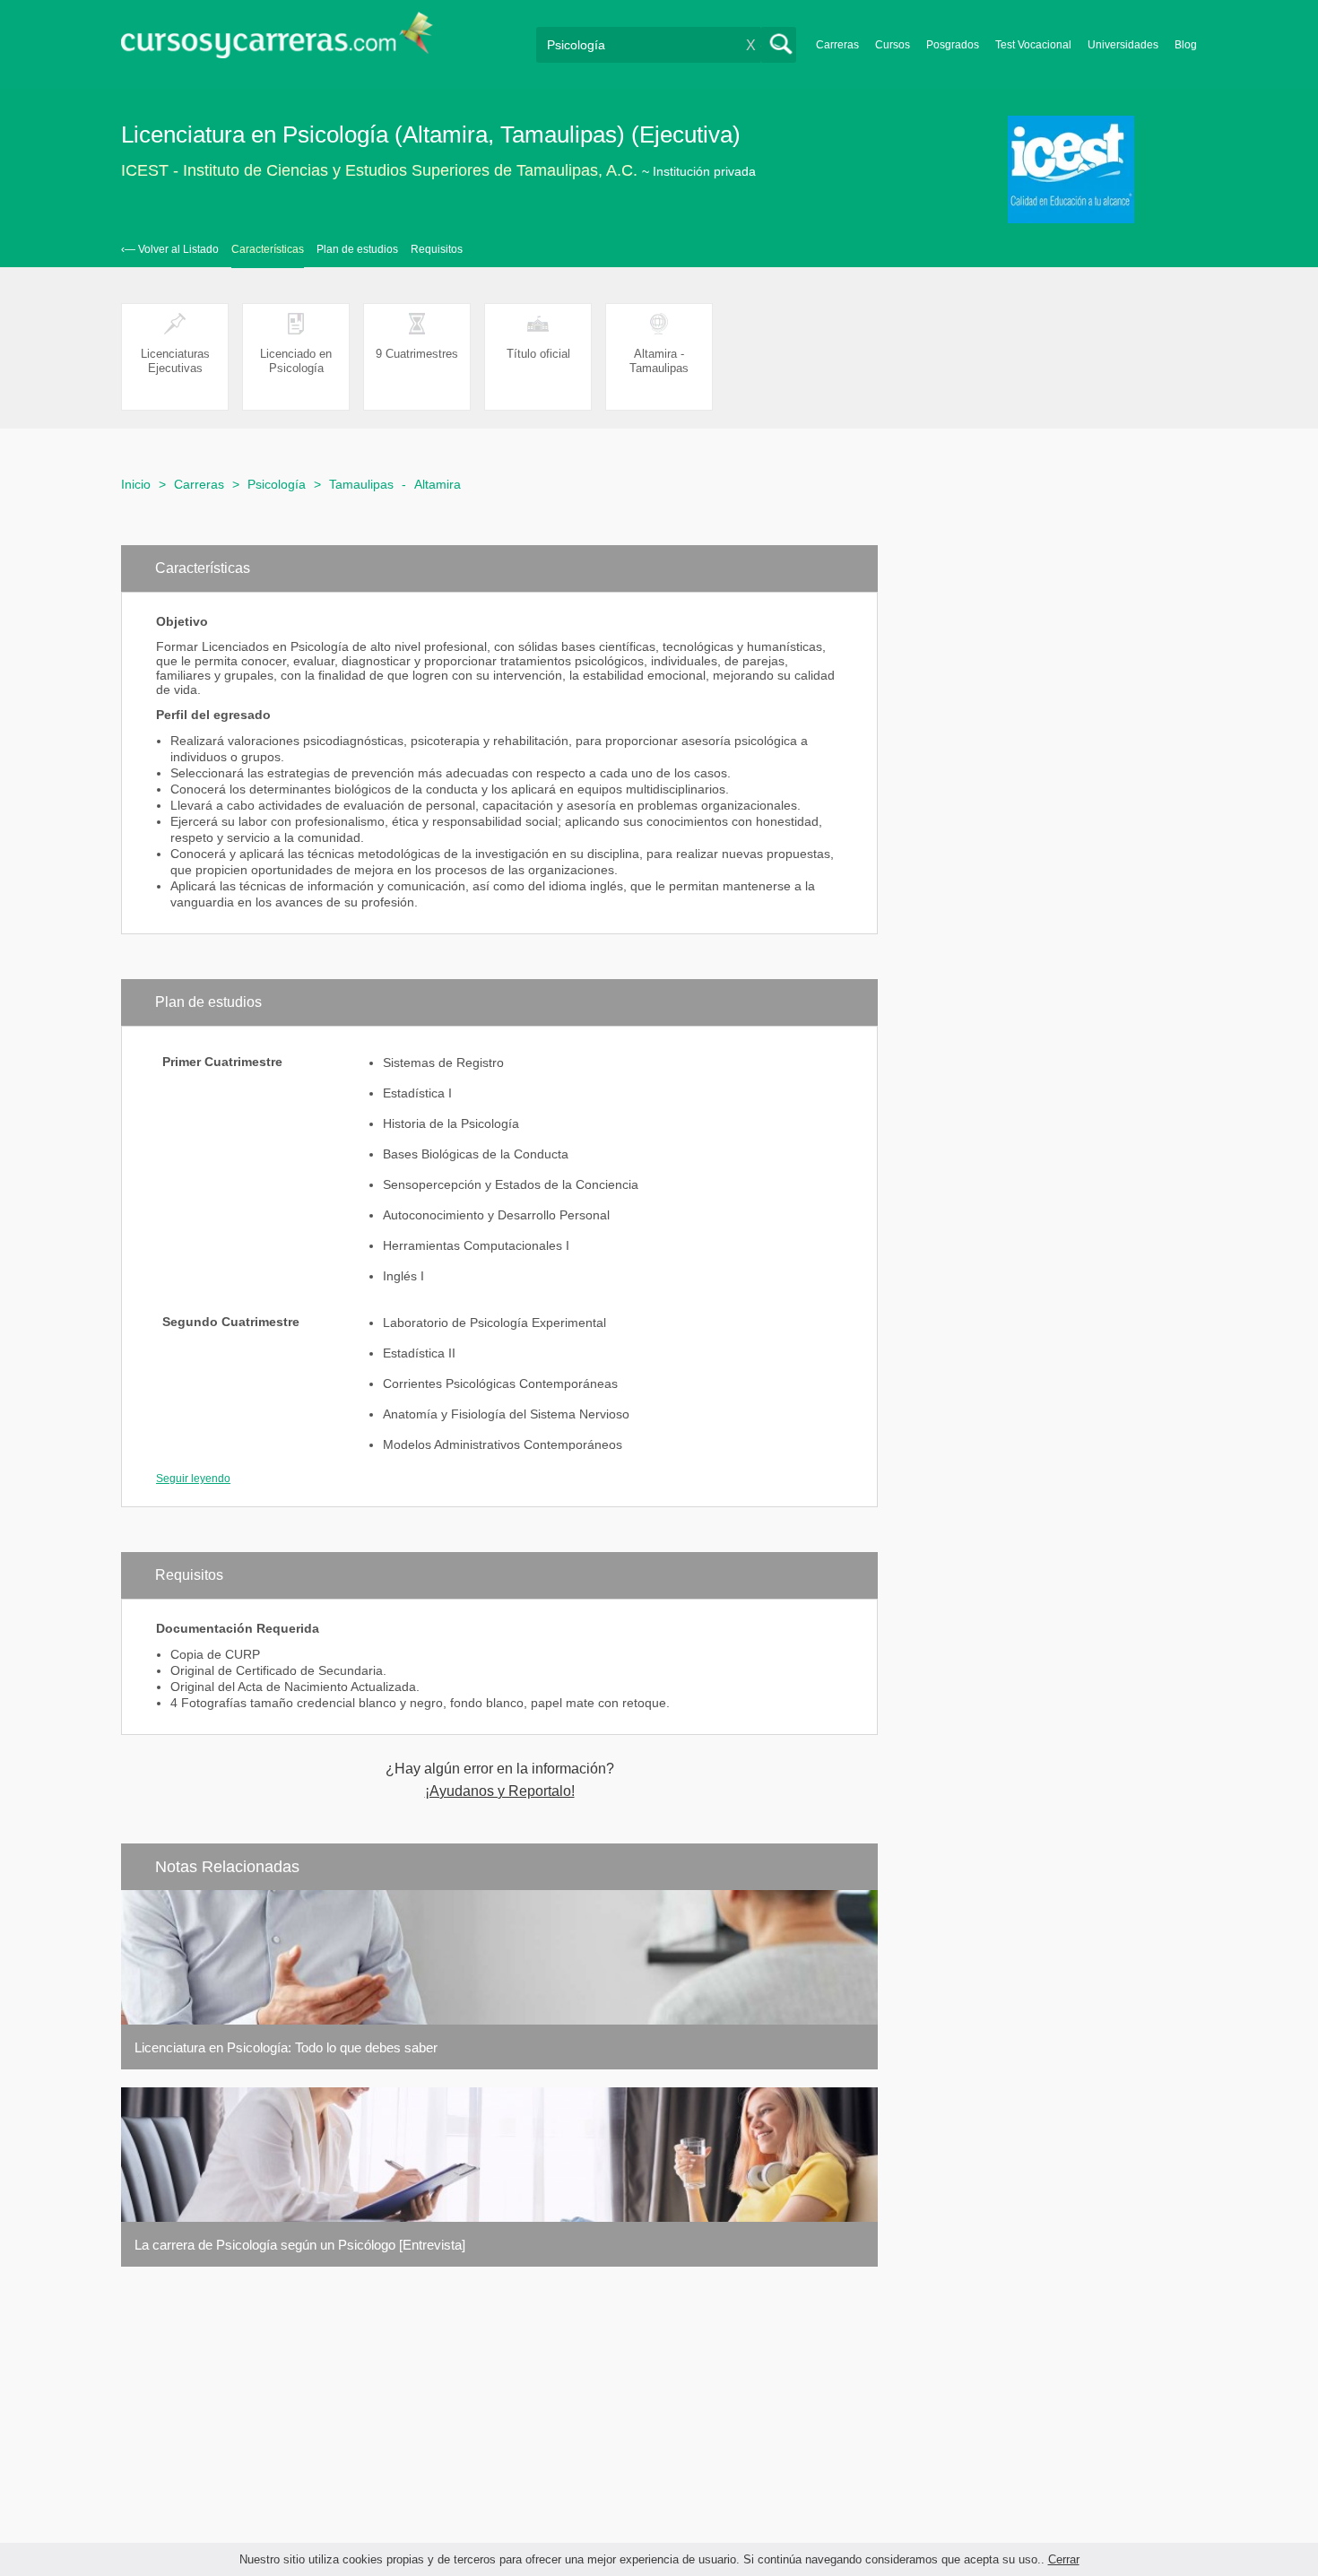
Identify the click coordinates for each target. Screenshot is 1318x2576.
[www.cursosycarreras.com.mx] (277, 41)
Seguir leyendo (193, 1479)
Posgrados (953, 45)
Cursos (893, 45)
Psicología (277, 484)
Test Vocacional (1033, 45)
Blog (1186, 45)
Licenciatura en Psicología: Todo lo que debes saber (286, 2047)
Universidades (1123, 45)
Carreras (837, 45)
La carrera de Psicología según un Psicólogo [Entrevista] (300, 2245)
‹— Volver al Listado (170, 249)
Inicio (136, 484)
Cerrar (1064, 2559)
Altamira (438, 484)
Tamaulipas (361, 484)
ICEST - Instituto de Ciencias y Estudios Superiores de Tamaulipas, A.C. (379, 170)
